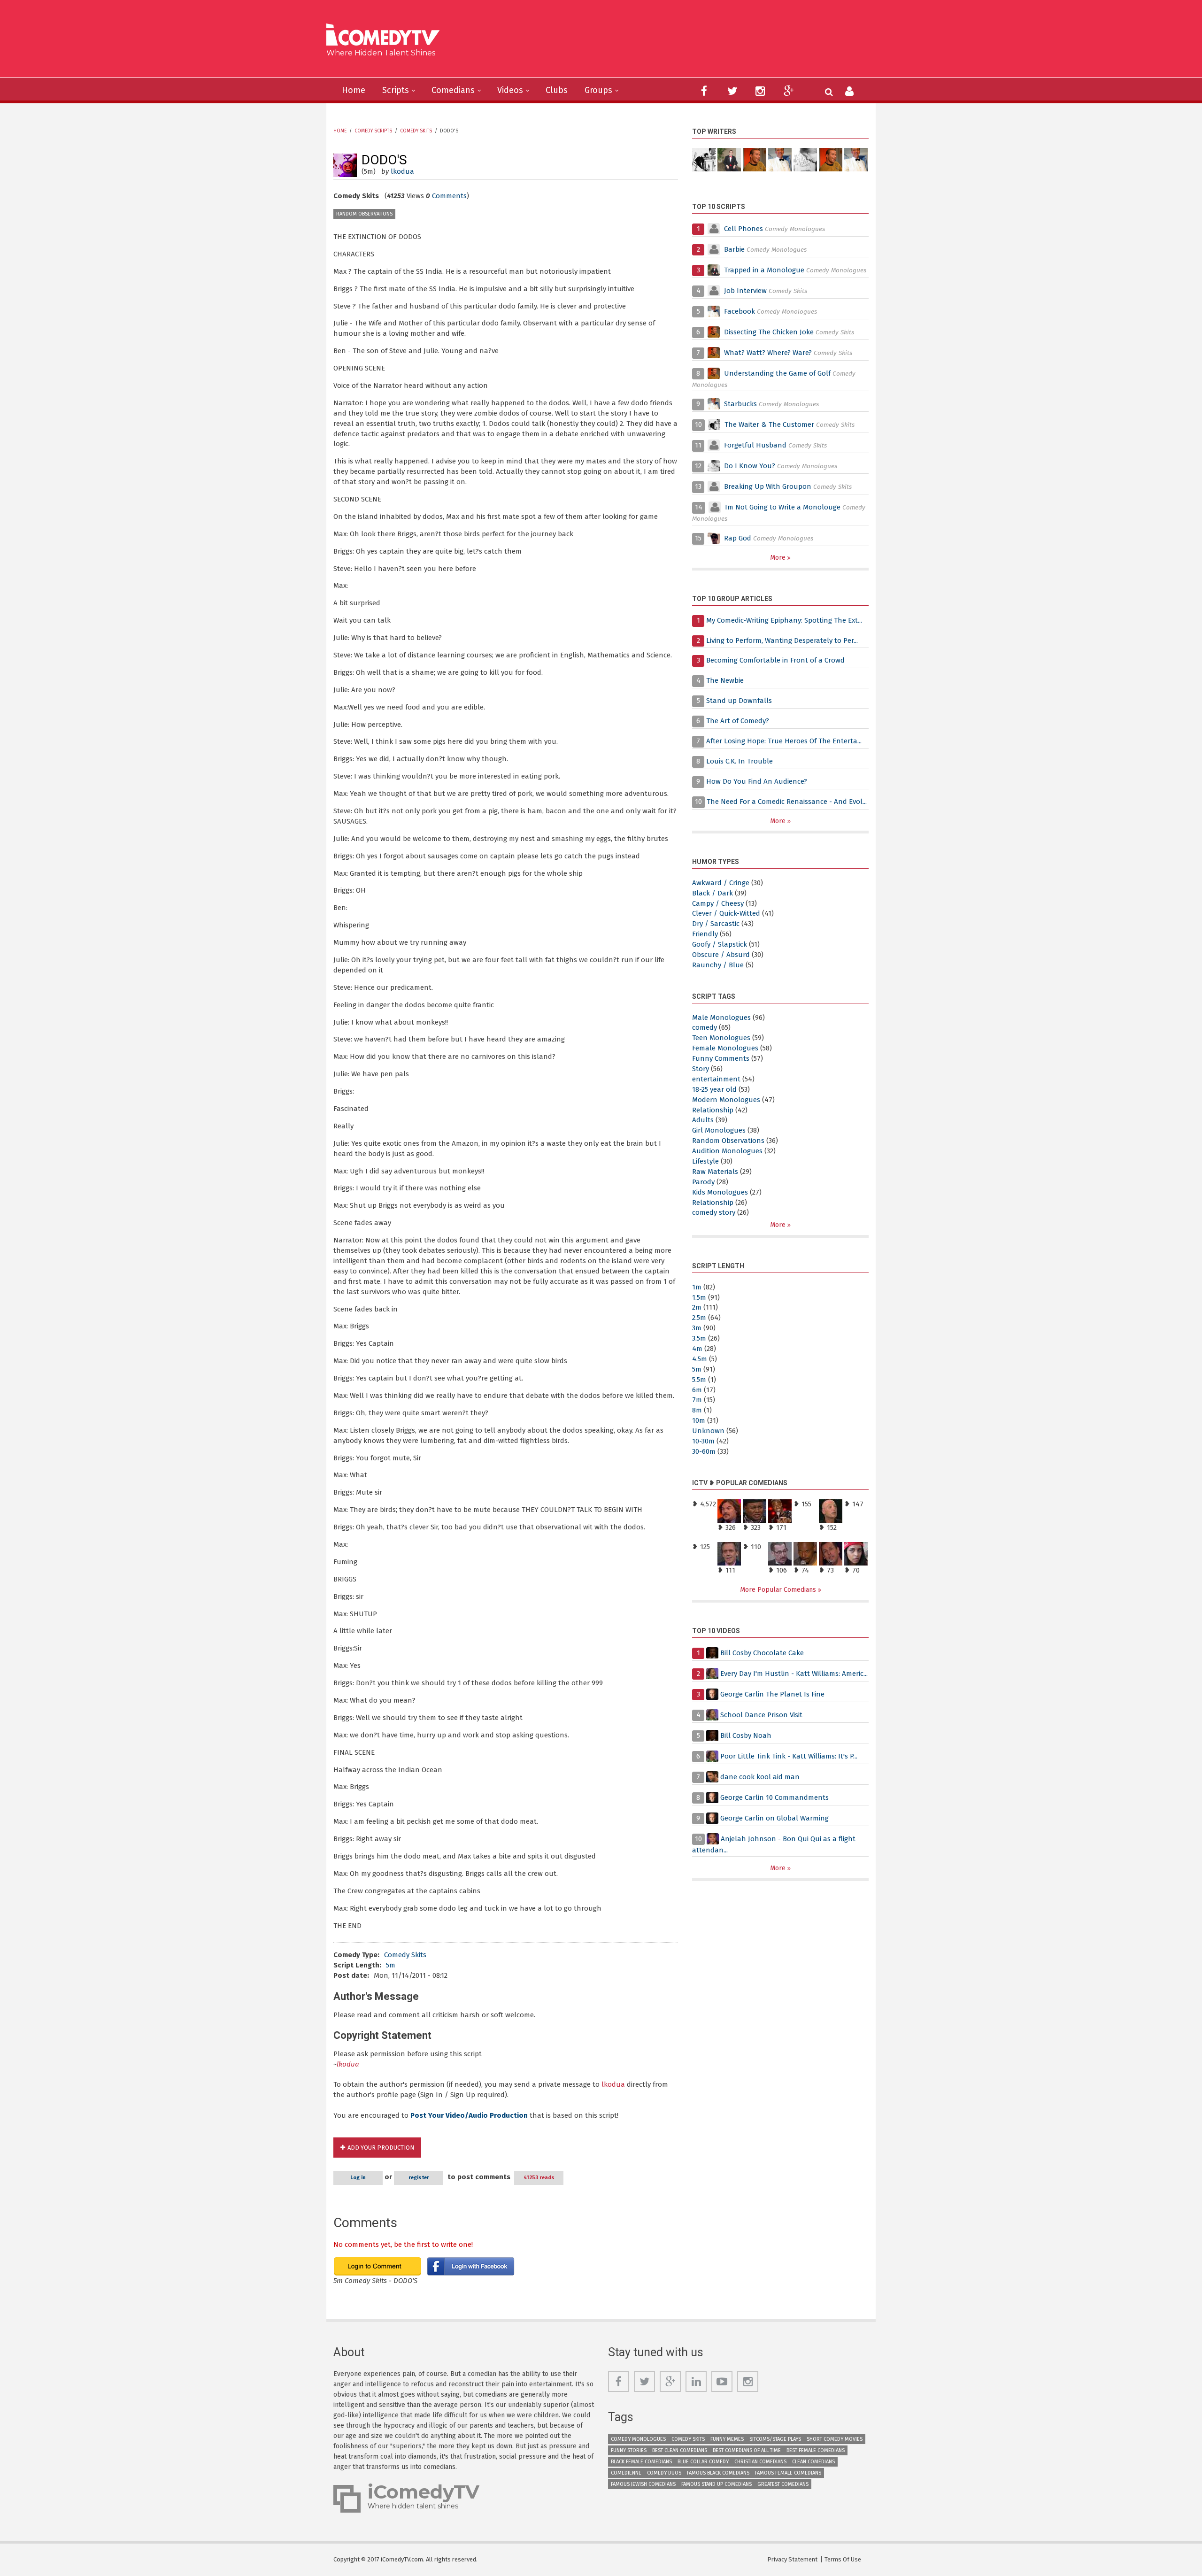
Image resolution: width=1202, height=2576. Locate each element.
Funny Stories (629, 2450)
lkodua (402, 171)
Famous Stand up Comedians (717, 2484)
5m (391, 1965)
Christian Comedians (760, 2462)
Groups (598, 90)
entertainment (716, 1079)
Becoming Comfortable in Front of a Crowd (775, 660)
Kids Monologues (720, 1192)
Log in (358, 2178)
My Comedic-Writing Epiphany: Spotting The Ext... (784, 620)
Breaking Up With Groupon (768, 486)
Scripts (396, 90)
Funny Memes (727, 2439)
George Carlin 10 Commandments (774, 1797)
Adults (703, 1120)
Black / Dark (713, 893)
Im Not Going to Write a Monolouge (783, 507)
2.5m (699, 1318)
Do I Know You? (750, 466)
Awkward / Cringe (721, 883)
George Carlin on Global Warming (774, 1818)
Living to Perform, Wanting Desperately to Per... (782, 640)
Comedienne (626, 2473)
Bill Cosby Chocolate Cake (762, 1653)
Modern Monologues (726, 1100)
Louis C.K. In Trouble (740, 761)
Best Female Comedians (816, 2450)
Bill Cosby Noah (746, 1735)
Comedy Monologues (638, 2439)
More (779, 558)
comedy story (714, 1212)
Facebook (740, 311)
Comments (449, 196)
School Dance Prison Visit (761, 1715)
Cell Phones (744, 229)
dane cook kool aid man (760, 1777)
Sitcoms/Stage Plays (775, 2439)
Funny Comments (721, 1058)
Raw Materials (715, 1172)
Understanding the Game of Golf (777, 373)
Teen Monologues (721, 1038)
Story (701, 1069)
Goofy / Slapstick (720, 944)
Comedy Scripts (373, 131)
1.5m (699, 1297)
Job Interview (745, 291)
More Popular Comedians (779, 1590)
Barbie (734, 249)
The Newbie (725, 680)
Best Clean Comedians (680, 2450)
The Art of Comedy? (738, 721)
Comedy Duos (664, 2473)
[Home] (386, 36)
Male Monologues (721, 1018)
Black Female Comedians (641, 2462)
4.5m (700, 1359)
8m (697, 1410)
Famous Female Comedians (788, 2473)
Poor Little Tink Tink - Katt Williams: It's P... (789, 1756)
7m (697, 1400)
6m (697, 1390)
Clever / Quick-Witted (726, 913)
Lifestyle (705, 1161)
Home (354, 90)
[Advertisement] (674, 42)
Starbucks (740, 404)
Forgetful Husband (755, 445)
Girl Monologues (719, 1130)
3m (697, 1328)
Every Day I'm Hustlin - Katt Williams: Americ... (794, 1674)
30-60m (704, 1451)
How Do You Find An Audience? (757, 781)
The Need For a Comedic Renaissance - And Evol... (787, 802)
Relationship (713, 1110)
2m (697, 1307)
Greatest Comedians (783, 2484)
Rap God (738, 538)
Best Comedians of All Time (747, 2450)
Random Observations (364, 214)
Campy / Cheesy (718, 903)
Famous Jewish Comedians (643, 2484)
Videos (510, 90)
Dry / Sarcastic (716, 924)
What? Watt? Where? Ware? (768, 353)
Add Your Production (381, 2148)
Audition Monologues (727, 1151)
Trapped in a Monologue (764, 270)
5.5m (699, 1380)
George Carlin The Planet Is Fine (772, 1694)
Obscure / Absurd (721, 955)
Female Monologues (725, 1048)
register (419, 2178)
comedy (705, 1027)
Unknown (708, 1431)
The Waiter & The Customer (769, 424)
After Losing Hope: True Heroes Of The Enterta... (784, 741)
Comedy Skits (416, 131)
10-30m (703, 1441)
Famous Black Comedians (718, 2473)
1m (697, 1287)
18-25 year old (714, 1089)
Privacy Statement (792, 2559)
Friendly (705, 934)
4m (697, 1349)
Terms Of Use (843, 2559)
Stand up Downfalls (739, 701)
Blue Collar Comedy (703, 2462)
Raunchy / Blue (718, 965)
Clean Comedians (813, 2462)
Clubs (557, 90)
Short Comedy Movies (835, 2439)
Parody (703, 1182)
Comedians (453, 90)
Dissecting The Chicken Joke (769, 332)
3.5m (699, 1338)
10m (699, 1420)
